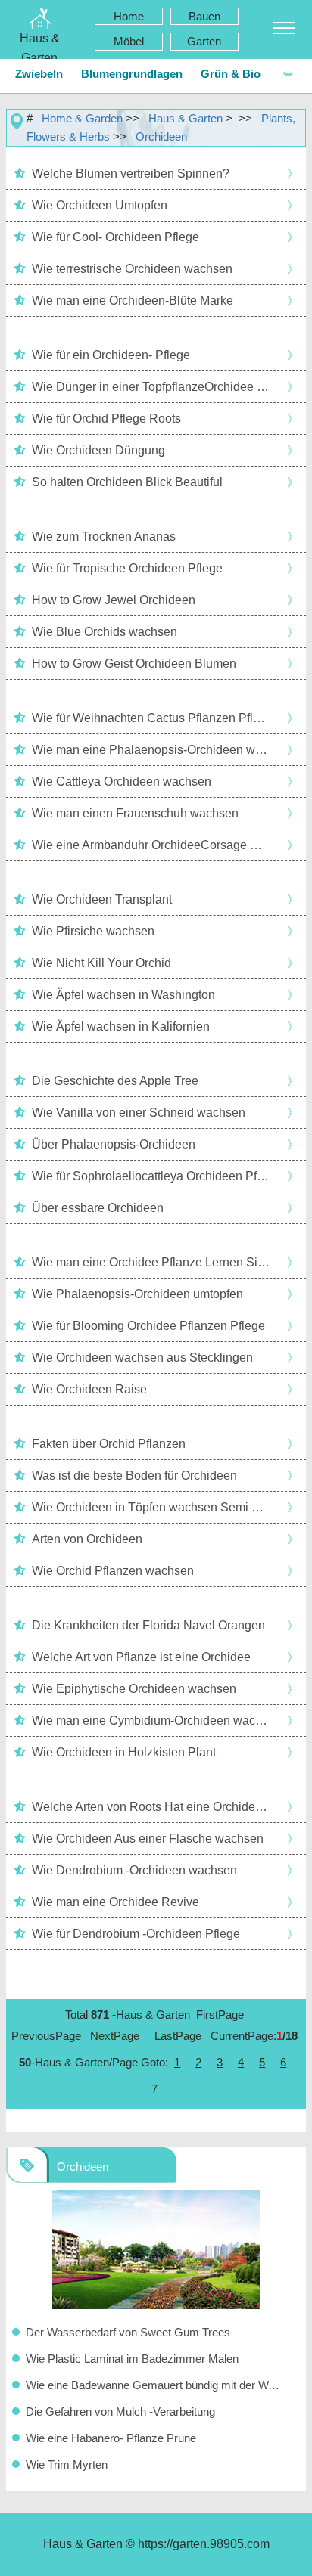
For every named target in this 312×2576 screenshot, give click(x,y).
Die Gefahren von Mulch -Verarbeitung (120, 2412)
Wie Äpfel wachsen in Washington (123, 995)
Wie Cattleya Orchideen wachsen (122, 781)
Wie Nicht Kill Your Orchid (101, 963)
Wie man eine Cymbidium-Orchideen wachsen (152, 1720)
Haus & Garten (186, 118)
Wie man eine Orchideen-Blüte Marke (133, 301)
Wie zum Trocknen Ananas (104, 536)
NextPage (115, 2036)
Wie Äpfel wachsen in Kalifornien (121, 1026)
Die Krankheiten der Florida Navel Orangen (148, 1625)
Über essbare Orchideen (98, 1208)
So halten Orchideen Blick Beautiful (127, 482)
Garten (204, 41)
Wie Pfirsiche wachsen (93, 931)
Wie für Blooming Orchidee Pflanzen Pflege (148, 1326)
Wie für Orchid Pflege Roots (106, 418)
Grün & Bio (231, 74)
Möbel (129, 41)
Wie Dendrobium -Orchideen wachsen (134, 1870)
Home (129, 16)
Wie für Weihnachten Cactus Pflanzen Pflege (152, 718)
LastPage (178, 2036)
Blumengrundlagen (132, 74)
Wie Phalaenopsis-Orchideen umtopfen (137, 1294)
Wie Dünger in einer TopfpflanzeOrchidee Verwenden (152, 387)
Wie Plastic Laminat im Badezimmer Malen (132, 2359)
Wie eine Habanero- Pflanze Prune (111, 2438)
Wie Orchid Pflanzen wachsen (113, 1571)
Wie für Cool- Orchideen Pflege (115, 237)
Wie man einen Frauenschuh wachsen (135, 813)
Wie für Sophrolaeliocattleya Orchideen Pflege (152, 1176)
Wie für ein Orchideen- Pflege (111, 355)
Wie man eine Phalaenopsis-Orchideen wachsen (152, 750)
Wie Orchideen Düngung (98, 450)
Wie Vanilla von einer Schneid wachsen (139, 1113)
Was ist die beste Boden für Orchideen (134, 1476)
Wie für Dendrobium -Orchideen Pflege (136, 1934)
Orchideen (161, 136)
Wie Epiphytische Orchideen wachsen (134, 1689)
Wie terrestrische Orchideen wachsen (132, 269)
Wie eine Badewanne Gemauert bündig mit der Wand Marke (155, 2385)
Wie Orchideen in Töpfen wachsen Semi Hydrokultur (152, 1507)
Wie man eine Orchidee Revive (115, 1902)
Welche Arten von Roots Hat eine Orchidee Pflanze (152, 1807)
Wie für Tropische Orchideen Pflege (127, 568)
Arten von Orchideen (87, 1539)
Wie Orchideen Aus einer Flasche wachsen (148, 1838)
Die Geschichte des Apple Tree (115, 1081)
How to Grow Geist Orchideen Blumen (134, 663)
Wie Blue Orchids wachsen (105, 632)
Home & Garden (82, 118)
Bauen (204, 16)
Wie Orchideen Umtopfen (100, 205)
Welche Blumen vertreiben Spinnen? (131, 174)
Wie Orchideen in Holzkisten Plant (124, 1752)
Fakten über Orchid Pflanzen (109, 1444)
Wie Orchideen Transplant (102, 899)
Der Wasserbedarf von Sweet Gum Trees (128, 2332)
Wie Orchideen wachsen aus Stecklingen (142, 1358)
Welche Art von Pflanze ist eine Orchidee (141, 1657)
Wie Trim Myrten (67, 2464)
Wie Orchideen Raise (89, 1389)
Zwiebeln (39, 74)
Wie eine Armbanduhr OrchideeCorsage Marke (152, 845)
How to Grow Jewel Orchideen (114, 600)
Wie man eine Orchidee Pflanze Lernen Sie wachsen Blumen (152, 1262)
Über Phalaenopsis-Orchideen (114, 1144)
